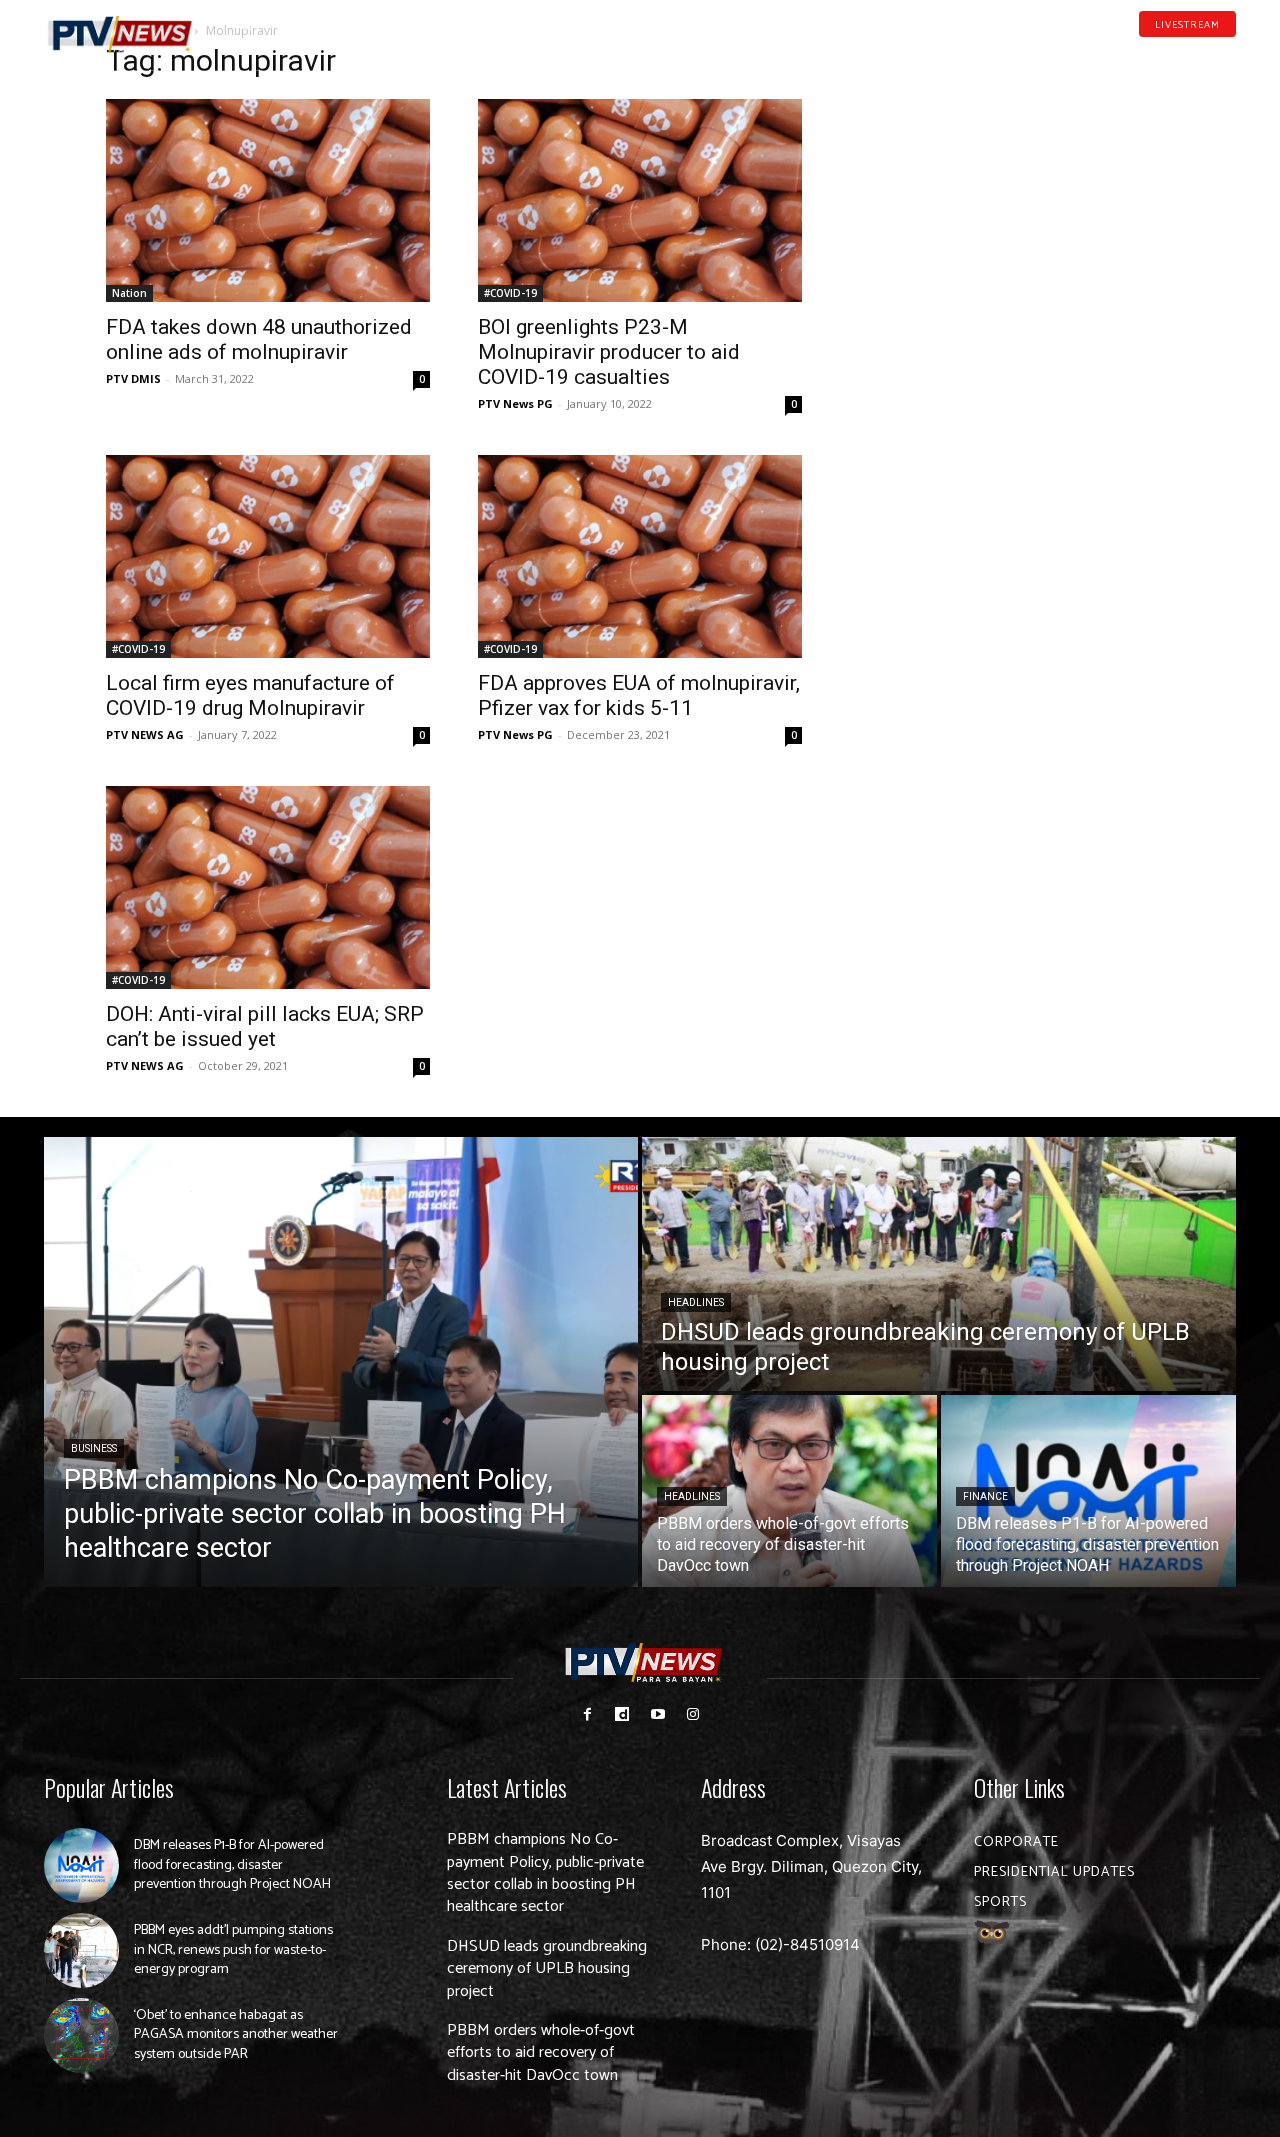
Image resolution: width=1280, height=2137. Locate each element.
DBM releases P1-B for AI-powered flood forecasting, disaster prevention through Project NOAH (232, 1865)
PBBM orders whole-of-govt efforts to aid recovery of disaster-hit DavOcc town (541, 2053)
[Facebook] (1135, 54)
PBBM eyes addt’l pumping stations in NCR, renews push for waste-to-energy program (233, 1950)
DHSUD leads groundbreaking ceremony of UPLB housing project (547, 1969)
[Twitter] (1229, 54)
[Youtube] (1198, 54)
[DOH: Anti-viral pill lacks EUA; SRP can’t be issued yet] (268, 887)
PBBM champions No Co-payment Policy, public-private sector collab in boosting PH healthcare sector (545, 1873)
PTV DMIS (133, 378)
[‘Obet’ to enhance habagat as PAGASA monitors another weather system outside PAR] (81, 2035)
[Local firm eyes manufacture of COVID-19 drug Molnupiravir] (268, 556)
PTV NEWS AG (145, 734)
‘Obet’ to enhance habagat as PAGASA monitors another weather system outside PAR (236, 2035)
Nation (129, 293)
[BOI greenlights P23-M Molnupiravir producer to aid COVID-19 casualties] (640, 200)
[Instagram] (692, 1714)
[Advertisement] (1012, 176)
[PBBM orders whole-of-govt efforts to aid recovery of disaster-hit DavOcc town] (789, 1491)
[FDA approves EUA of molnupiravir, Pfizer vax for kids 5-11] (640, 556)
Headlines (696, 1302)
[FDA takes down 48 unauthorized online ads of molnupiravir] (268, 200)
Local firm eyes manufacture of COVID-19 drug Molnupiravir (250, 695)
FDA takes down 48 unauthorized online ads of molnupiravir (259, 339)
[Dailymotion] (1166, 54)
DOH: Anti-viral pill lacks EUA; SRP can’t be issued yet (265, 1026)
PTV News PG (515, 403)
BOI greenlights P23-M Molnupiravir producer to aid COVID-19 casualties (609, 352)
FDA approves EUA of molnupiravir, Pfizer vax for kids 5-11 (639, 695)
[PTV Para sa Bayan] (120, 34)
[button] (245, 24)
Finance (985, 1496)
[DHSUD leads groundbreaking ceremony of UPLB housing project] (939, 1264)
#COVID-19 (510, 293)
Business (94, 1448)
